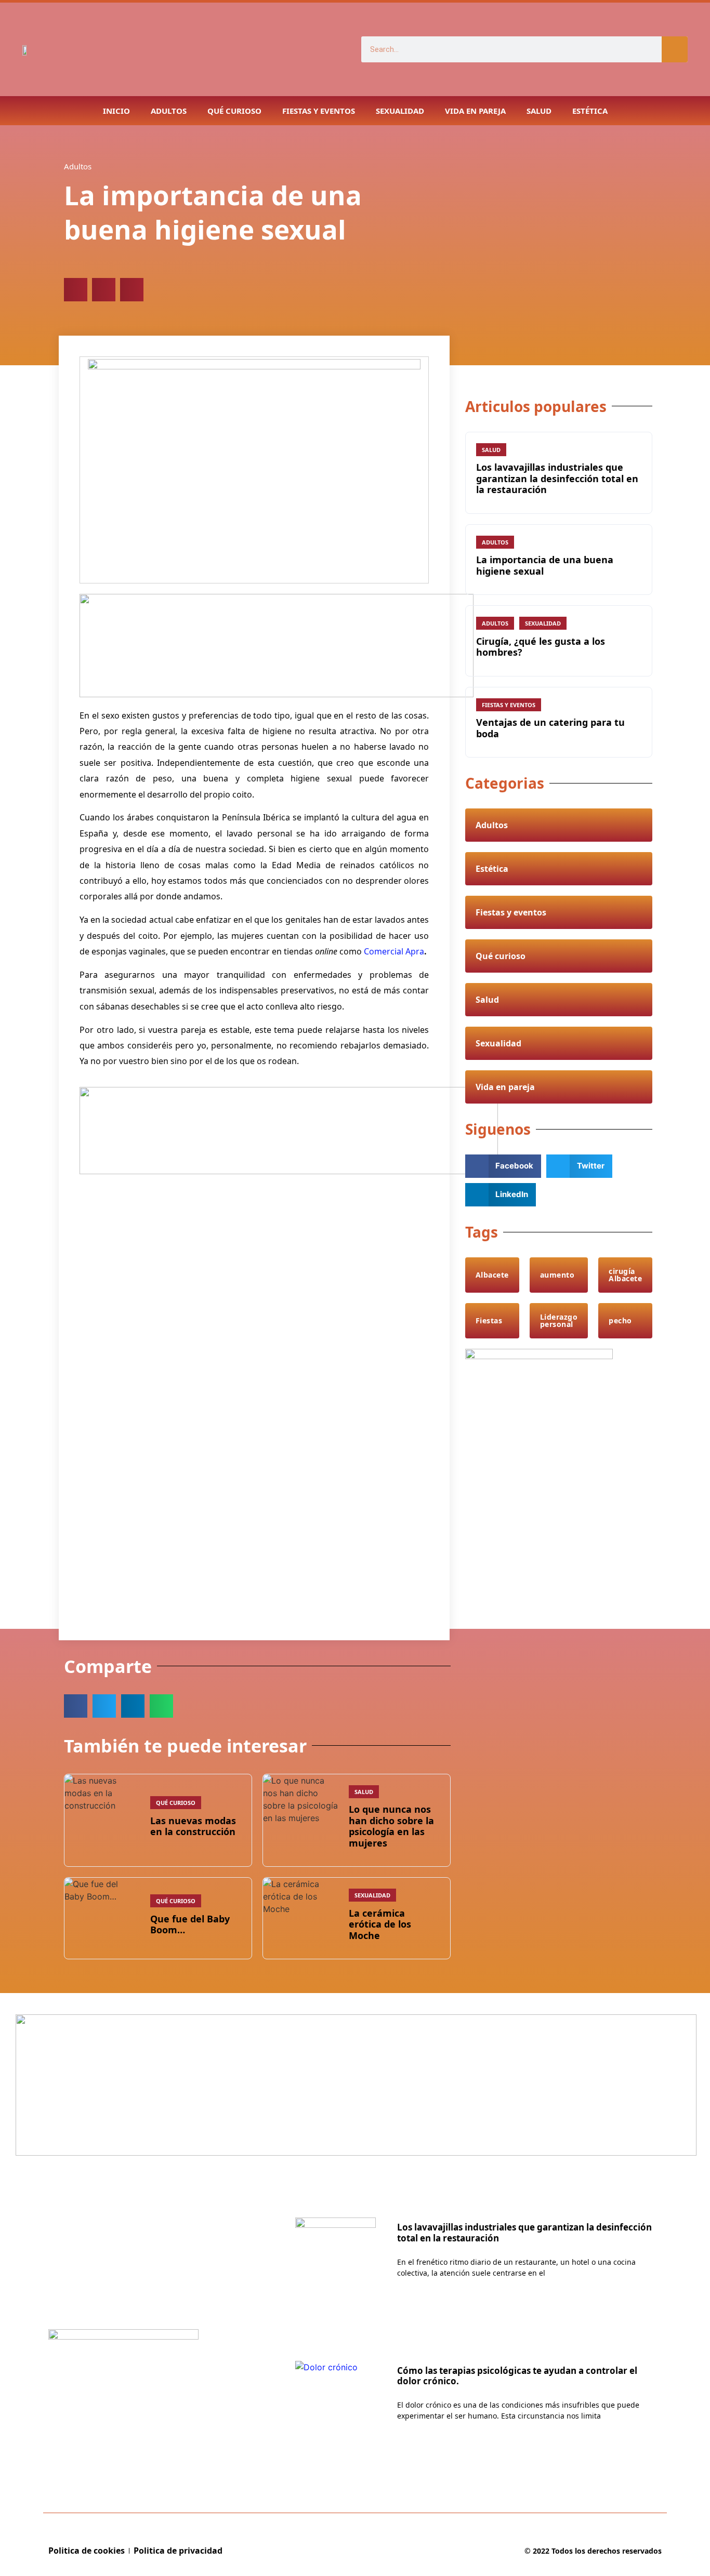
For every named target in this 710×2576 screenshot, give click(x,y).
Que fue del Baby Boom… (190, 1924)
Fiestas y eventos (319, 111)
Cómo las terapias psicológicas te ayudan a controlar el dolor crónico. (517, 2376)
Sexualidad (400, 111)
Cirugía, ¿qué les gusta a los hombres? (541, 647)
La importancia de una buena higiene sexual (545, 565)
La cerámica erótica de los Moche (380, 1924)
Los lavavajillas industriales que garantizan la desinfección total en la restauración (557, 478)
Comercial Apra (394, 951)
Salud (539, 111)
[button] (76, 290)
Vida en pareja (475, 111)
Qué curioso (234, 111)
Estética (590, 111)
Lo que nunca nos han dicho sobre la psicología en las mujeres (391, 1826)
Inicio (116, 111)
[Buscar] (675, 49)
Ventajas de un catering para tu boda (550, 728)
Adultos (169, 111)
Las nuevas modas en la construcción (193, 1826)
